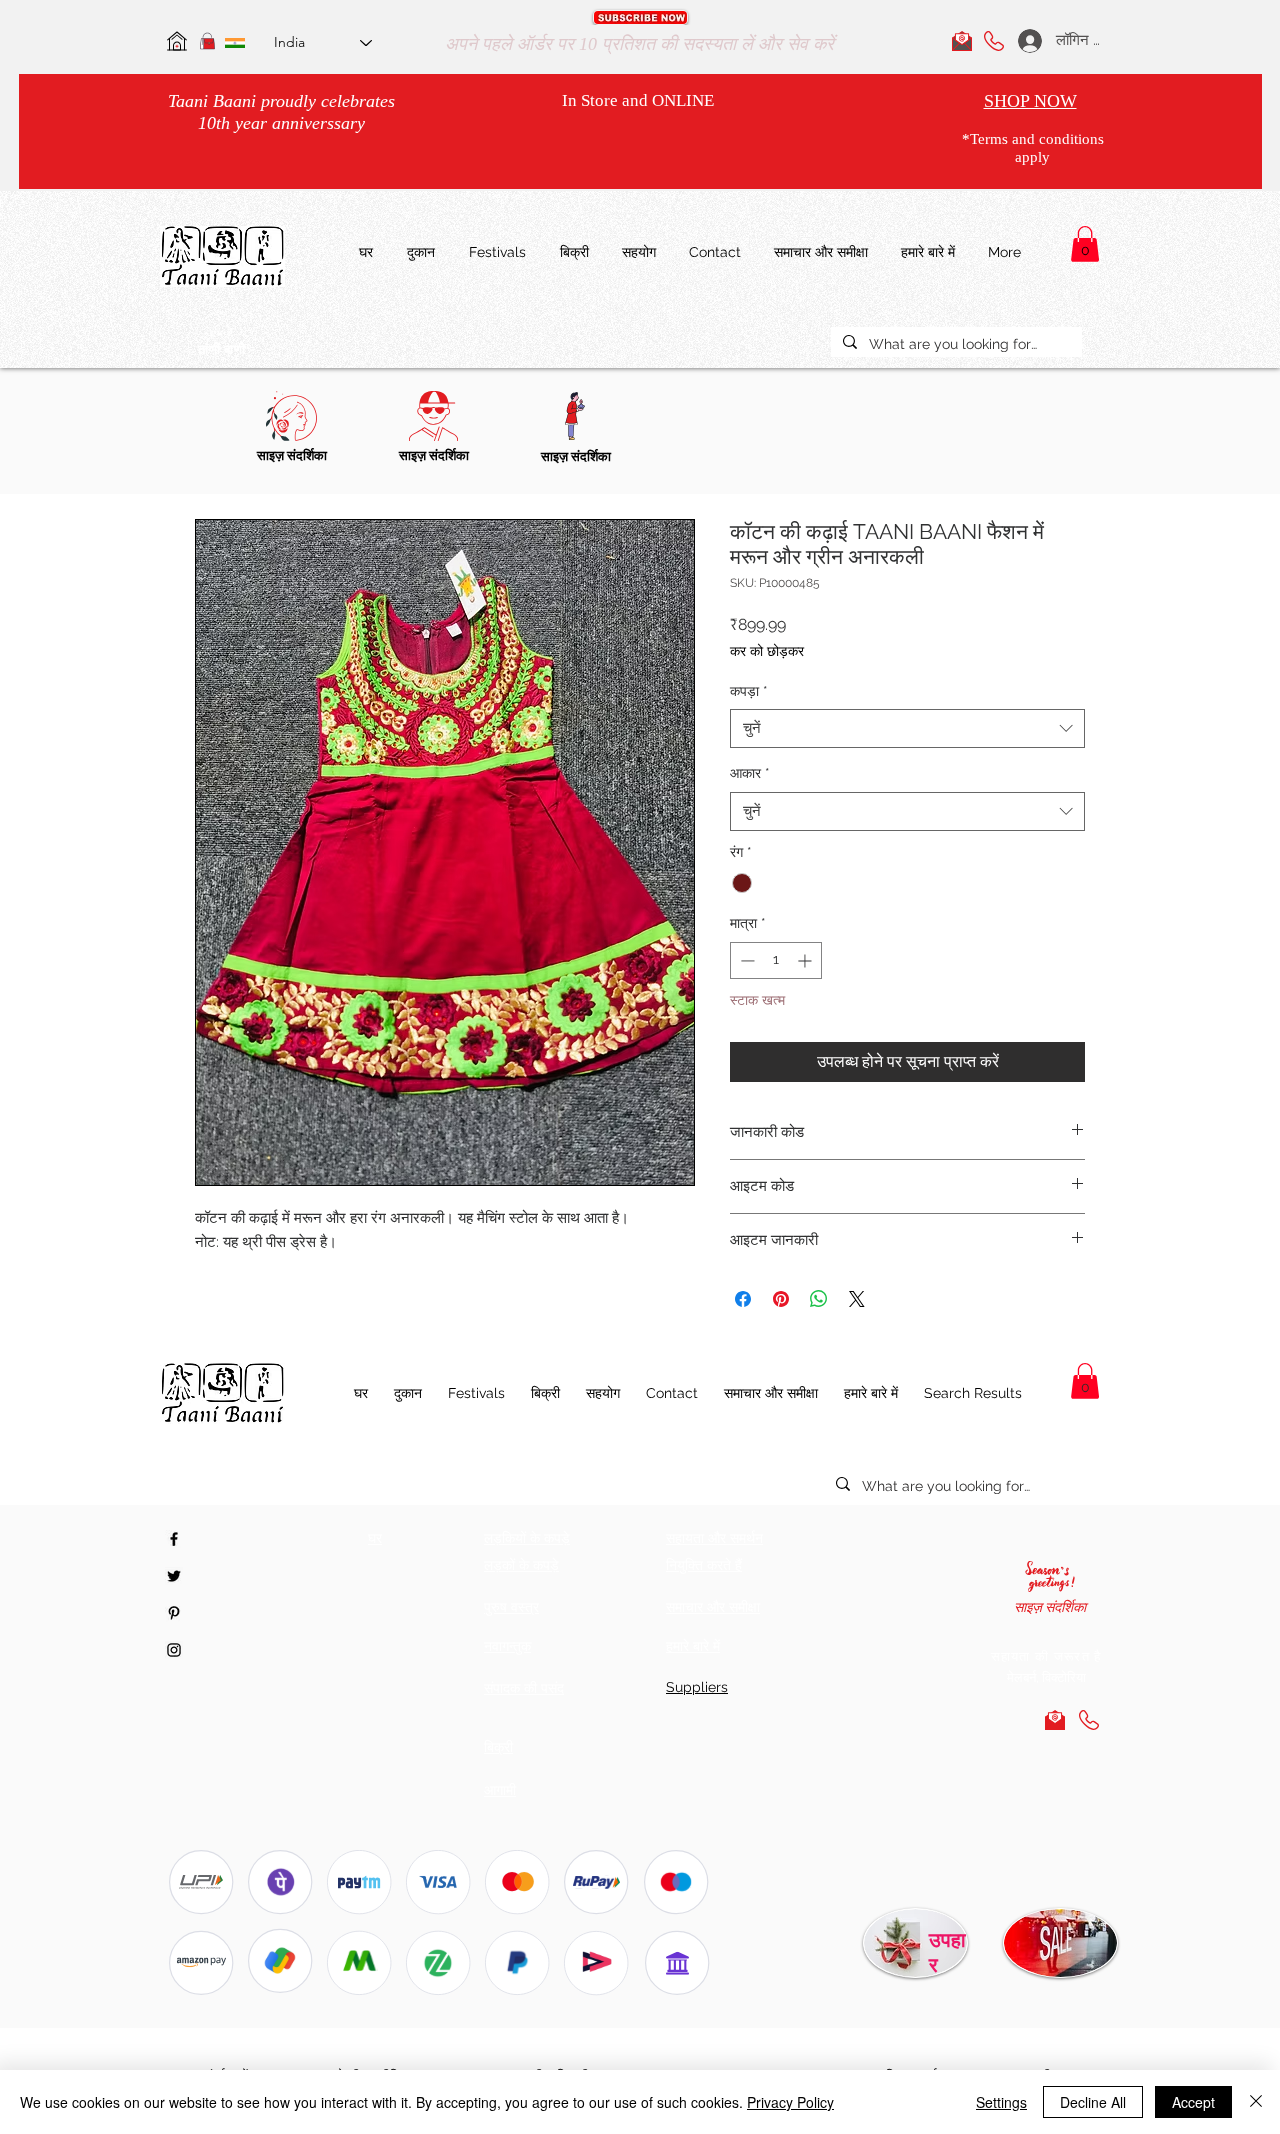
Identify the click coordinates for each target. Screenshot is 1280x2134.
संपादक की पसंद (524, 1688)
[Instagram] (174, 1650)
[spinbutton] (776, 960)
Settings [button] (1001, 2102)
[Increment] (806, 960)
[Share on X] (857, 1299)
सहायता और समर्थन (714, 1538)
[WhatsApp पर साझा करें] (819, 1299)
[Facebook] (174, 1539)
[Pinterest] (174, 1613)
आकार (750, 773)
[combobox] (907, 728)
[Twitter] (174, 1576)
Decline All (1093, 2102)
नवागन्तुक (507, 1646)
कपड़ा (749, 691)
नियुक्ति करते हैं (704, 1565)
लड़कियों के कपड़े (527, 1538)
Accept (1193, 2102)
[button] (640, 17)
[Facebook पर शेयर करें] (743, 1299)
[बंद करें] (1256, 2102)
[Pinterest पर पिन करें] (781, 1299)
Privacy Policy (790, 2102)
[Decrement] (745, 960)
